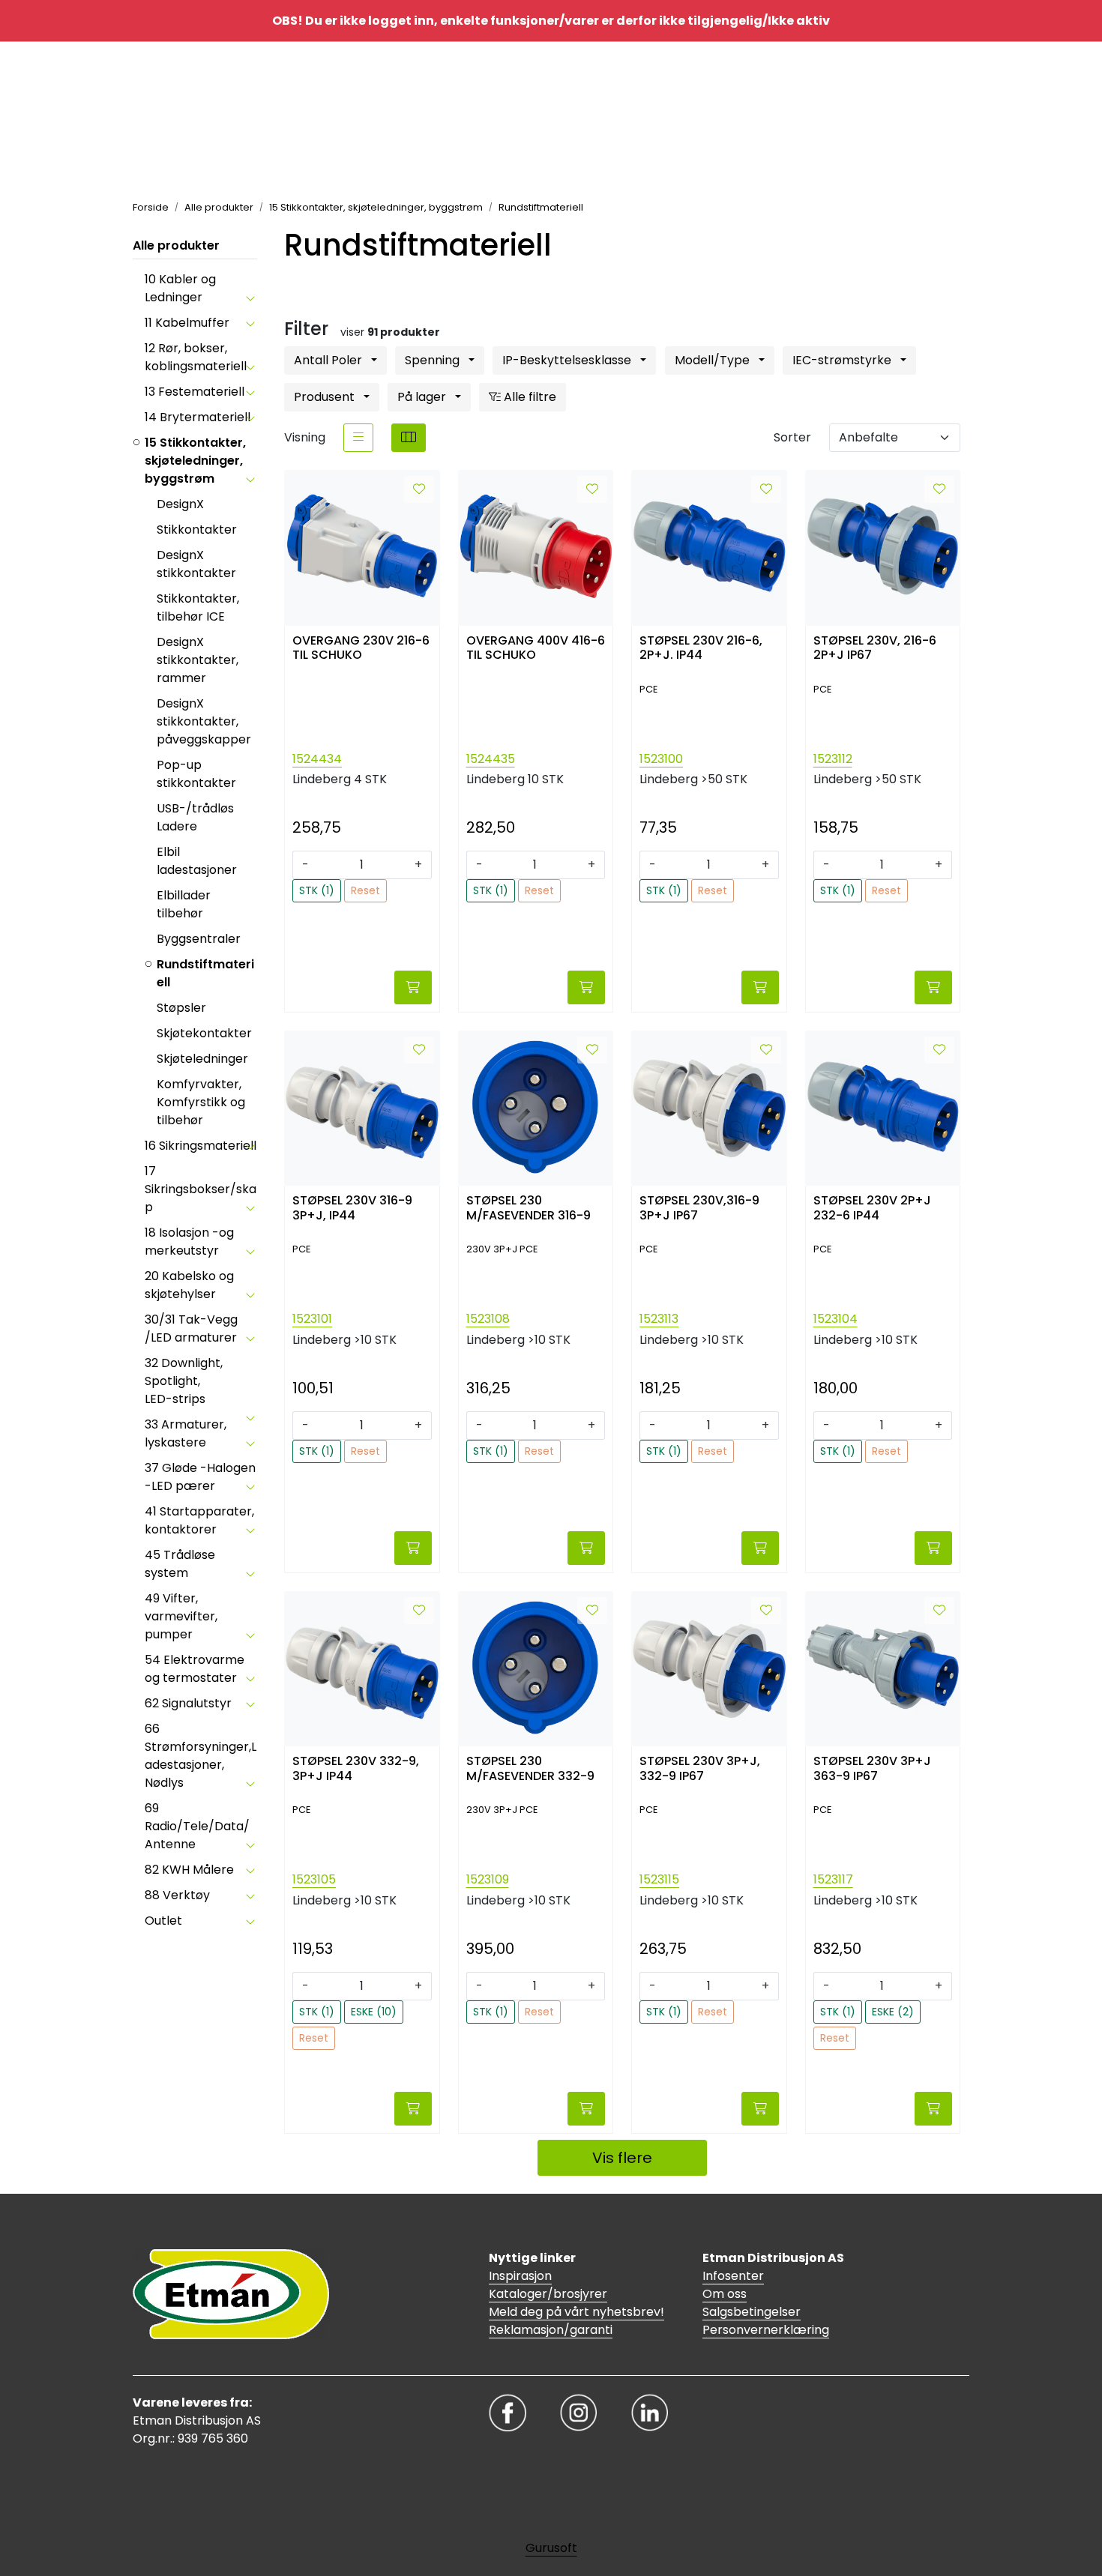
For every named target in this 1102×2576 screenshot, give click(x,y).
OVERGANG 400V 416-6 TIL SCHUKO (536, 648)
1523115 (659, 1879)
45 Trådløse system (180, 1564)
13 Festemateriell (195, 392)
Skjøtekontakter (204, 1033)
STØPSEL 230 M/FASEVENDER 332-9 (530, 1769)
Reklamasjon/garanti (551, 2330)
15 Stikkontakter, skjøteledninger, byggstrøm (195, 461)
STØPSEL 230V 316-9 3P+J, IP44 (352, 1208)
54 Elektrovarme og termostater (195, 1669)
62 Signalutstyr (188, 1703)
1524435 (491, 759)
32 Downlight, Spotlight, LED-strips (184, 1381)
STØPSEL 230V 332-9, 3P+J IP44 (356, 1769)
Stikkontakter (197, 530)
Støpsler (181, 1008)
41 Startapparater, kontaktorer (199, 1520)
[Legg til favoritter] (419, 489)
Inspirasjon (520, 2276)
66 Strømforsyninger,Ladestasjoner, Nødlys (201, 1756)
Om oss (725, 2294)
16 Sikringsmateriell (201, 1146)
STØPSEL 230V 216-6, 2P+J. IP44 (701, 648)
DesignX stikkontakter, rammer (198, 660)
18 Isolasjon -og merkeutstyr (189, 1242)
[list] (358, 438)
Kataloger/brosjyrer (548, 2294)
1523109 (488, 1879)
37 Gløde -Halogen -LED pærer (200, 1477)
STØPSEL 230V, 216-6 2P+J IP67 (875, 648)
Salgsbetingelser (752, 2312)
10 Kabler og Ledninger (180, 288)
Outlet (163, 1921)
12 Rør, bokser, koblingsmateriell (196, 357)
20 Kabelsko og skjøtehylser (189, 1285)
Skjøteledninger (202, 1059)
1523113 (659, 1319)
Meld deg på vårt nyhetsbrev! (576, 2312)
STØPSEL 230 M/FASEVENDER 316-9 (529, 1208)
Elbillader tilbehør (184, 904)
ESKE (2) (893, 2012)
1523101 (312, 1319)
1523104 (835, 1319)
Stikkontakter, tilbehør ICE (198, 607)
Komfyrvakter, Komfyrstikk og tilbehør (201, 1102)
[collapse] (250, 298)
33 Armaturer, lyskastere (186, 1433)
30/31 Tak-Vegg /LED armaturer (191, 1328)
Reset (365, 890)
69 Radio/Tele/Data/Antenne (197, 1826)
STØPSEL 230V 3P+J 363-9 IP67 (872, 1769)
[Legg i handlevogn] (413, 987)
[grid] (409, 438)
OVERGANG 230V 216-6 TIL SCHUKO (361, 648)
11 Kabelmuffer (187, 323)
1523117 (833, 1879)
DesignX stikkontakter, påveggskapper (204, 721)
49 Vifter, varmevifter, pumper (181, 1616)
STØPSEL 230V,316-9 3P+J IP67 (699, 1208)
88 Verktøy (177, 1895)
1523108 (488, 1319)
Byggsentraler (199, 939)
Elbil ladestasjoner (197, 861)
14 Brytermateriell (198, 417)
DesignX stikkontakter (196, 564)
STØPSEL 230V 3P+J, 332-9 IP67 (700, 1769)
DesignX (180, 504)
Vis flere (622, 2158)
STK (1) (317, 890)
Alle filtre (529, 397)
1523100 (661, 759)
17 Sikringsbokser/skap (201, 1189)
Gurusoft (551, 2548)
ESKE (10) (374, 2012)
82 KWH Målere (189, 1870)
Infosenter (733, 2276)
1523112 (833, 759)
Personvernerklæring (766, 2330)
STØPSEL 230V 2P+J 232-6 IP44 (872, 1208)
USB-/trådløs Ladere (195, 817)
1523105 (314, 1879)
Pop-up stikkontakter (196, 774)
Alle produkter (176, 245)
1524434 (317, 759)
